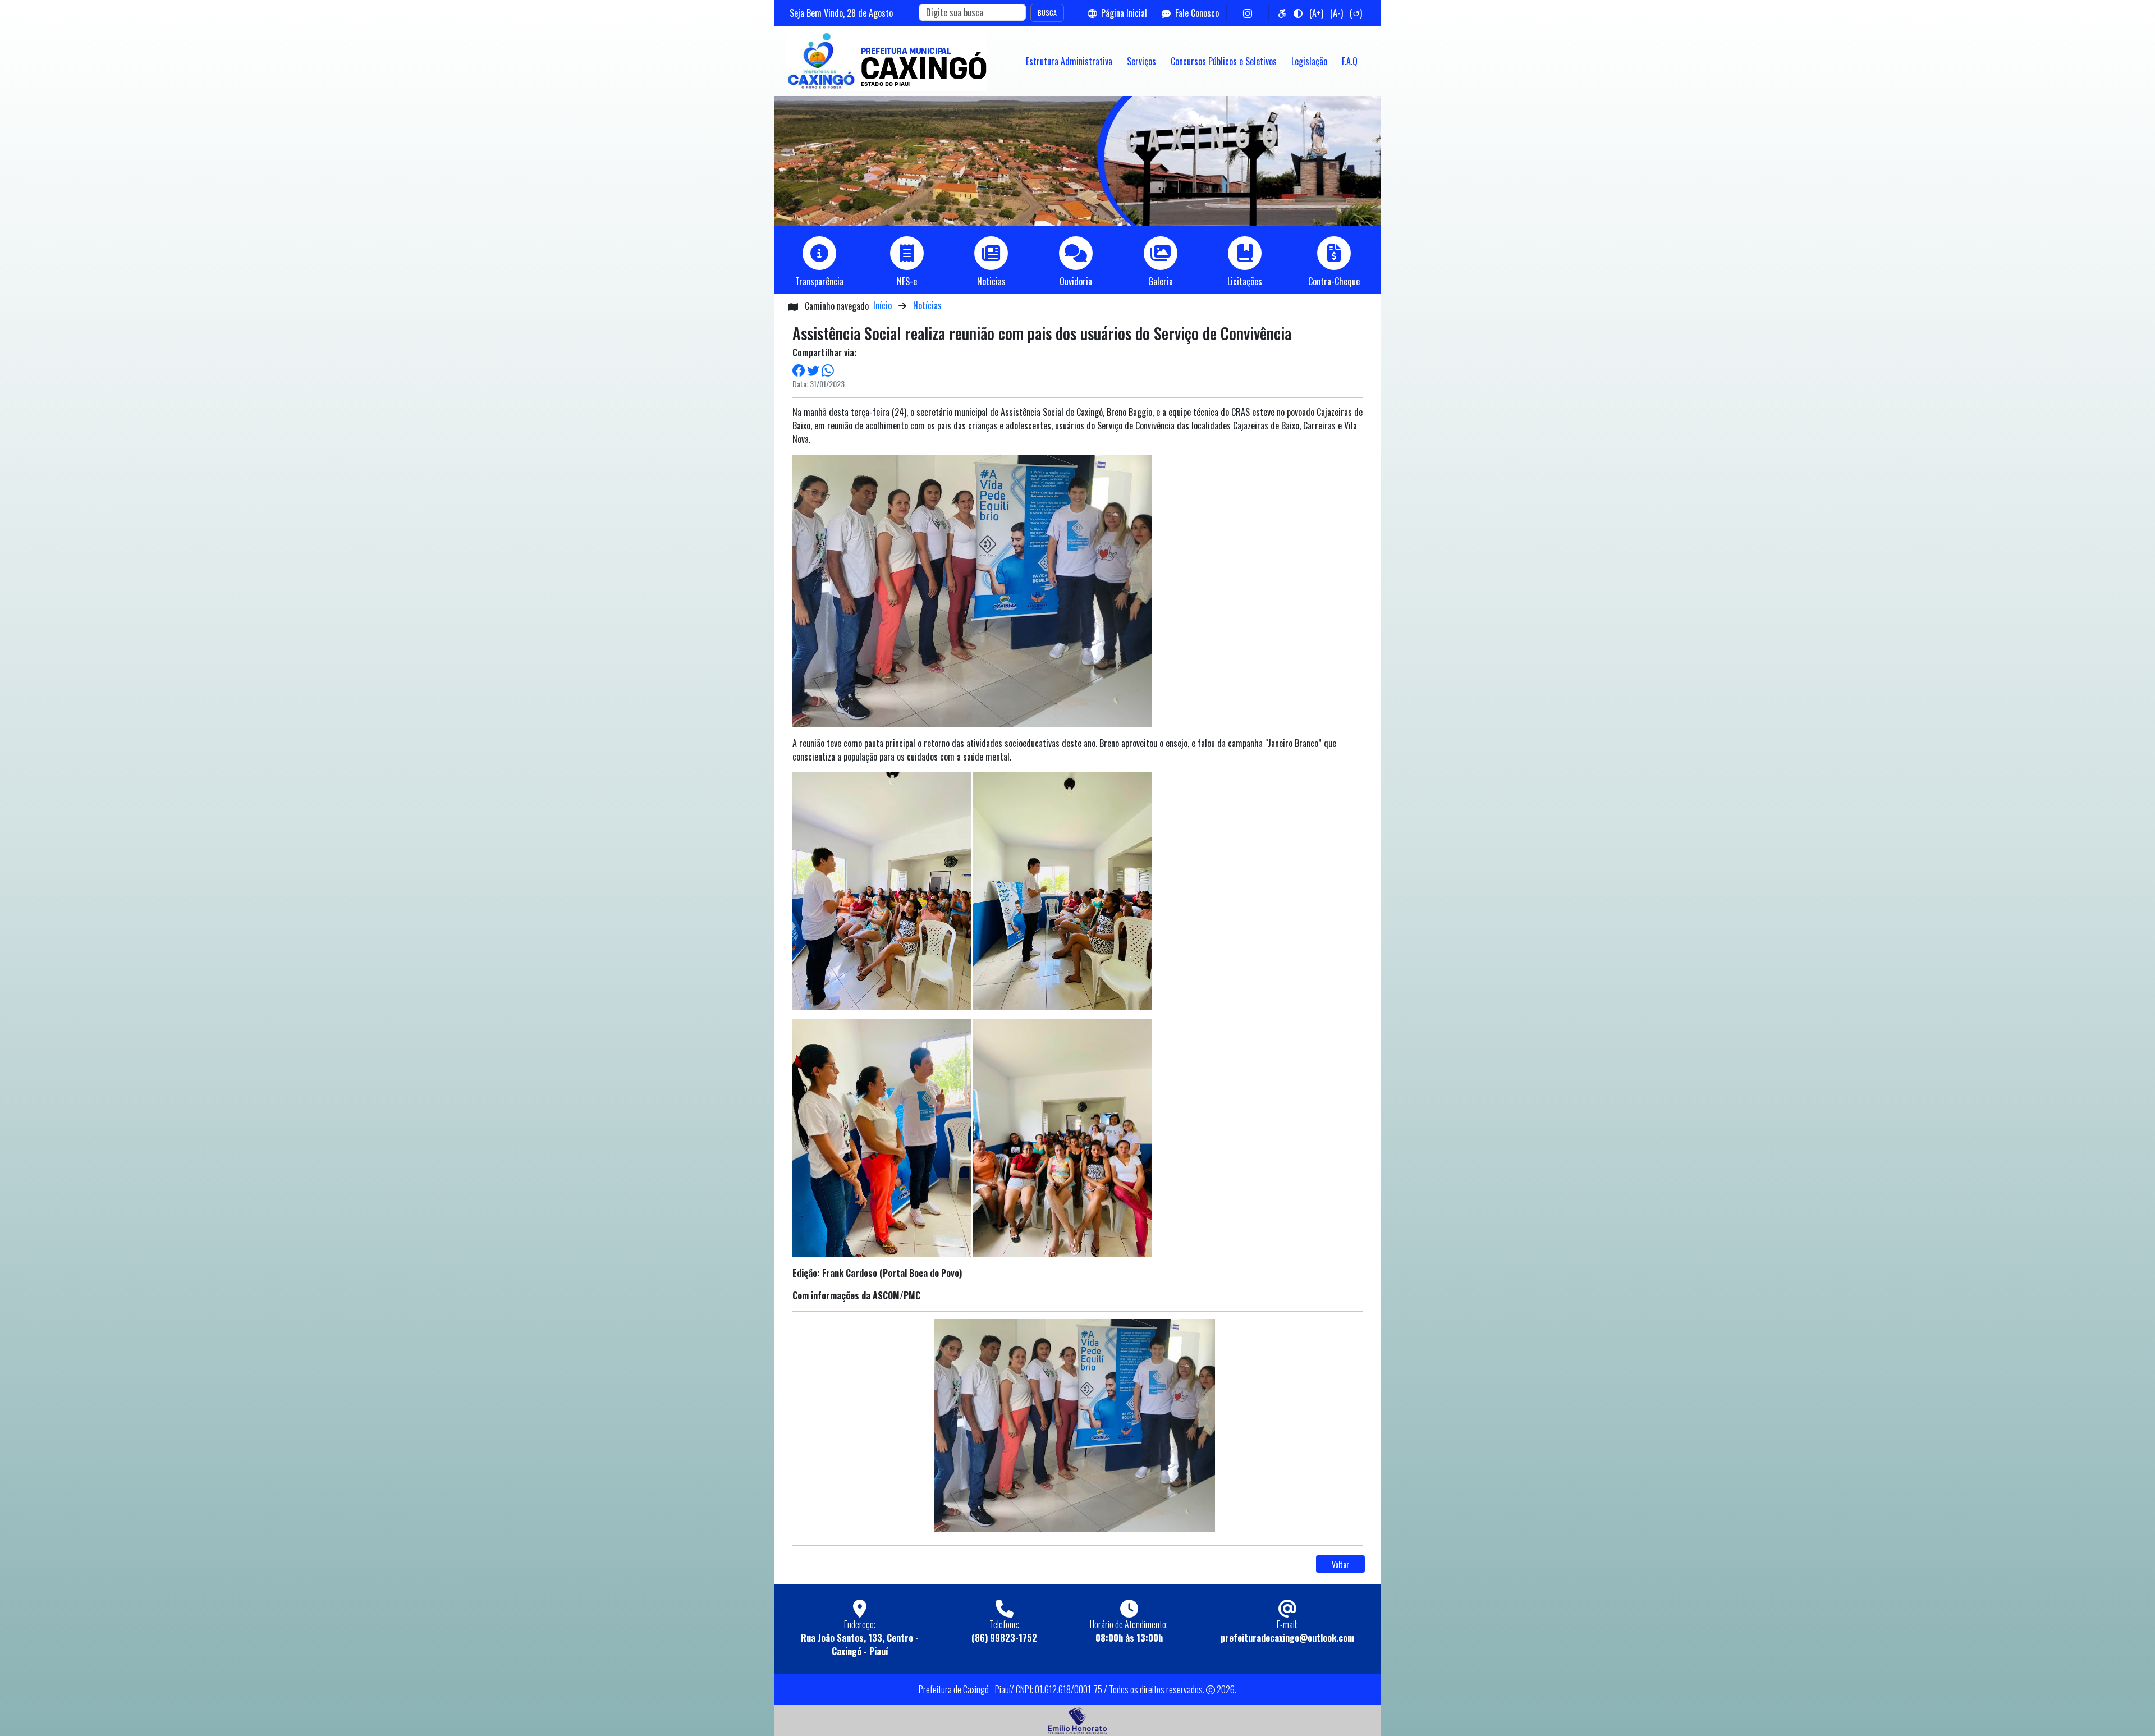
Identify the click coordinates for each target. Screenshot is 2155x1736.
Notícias (927, 305)
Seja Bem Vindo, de (841, 13)
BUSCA (1047, 13)
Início (882, 305)
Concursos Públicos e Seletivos (1224, 61)
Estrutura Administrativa (1069, 61)
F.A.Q (1350, 61)
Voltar (1340, 1564)
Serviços (1141, 61)
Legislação (1309, 61)
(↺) (1356, 13)
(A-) (1336, 13)
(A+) (1316, 13)
